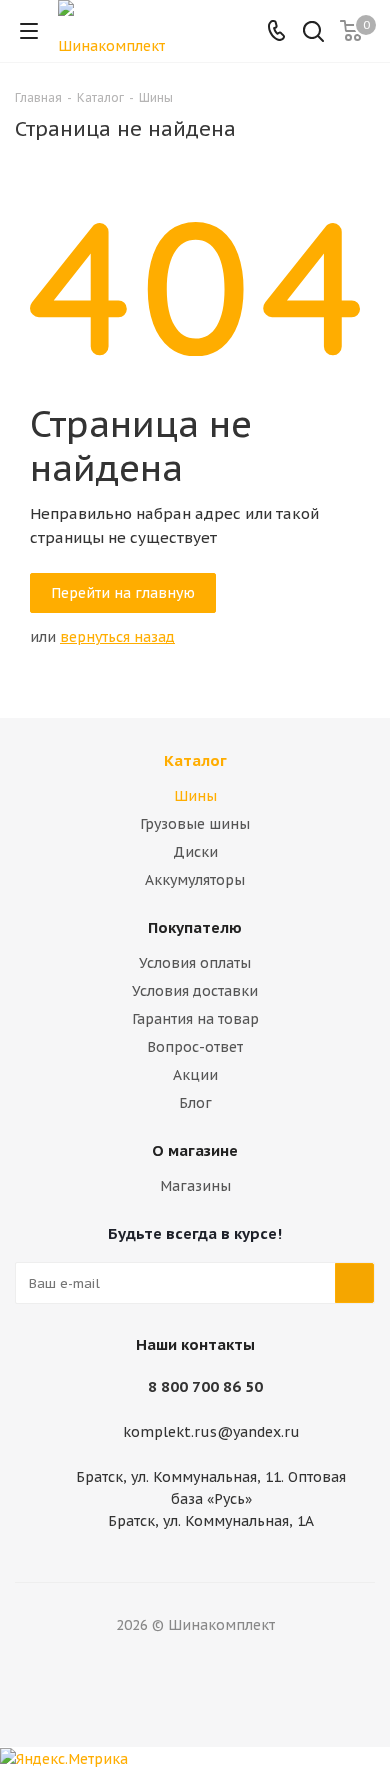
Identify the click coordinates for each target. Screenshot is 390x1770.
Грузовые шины (195, 824)
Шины (195, 796)
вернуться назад (117, 637)
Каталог (195, 760)
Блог (195, 1103)
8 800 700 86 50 (205, 1386)
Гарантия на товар (195, 1019)
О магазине (195, 1150)
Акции (195, 1075)
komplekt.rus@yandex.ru (211, 1433)
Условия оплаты (195, 963)
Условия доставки (195, 991)
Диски (195, 852)
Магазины (195, 1186)
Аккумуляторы (195, 880)
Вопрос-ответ (195, 1047)
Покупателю (195, 927)
